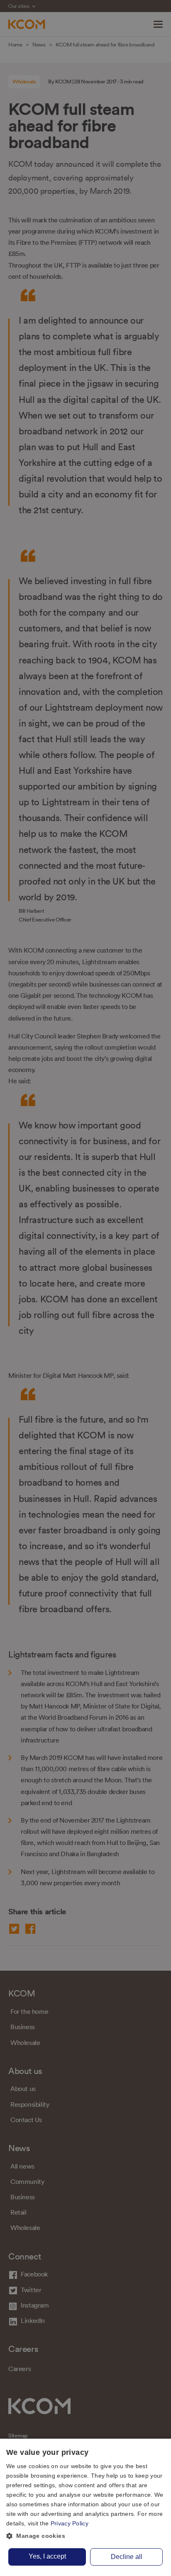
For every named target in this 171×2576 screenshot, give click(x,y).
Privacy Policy (70, 2523)
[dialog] (85, 2507)
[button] (85, 2536)
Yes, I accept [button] (47, 2556)
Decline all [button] (127, 2557)
